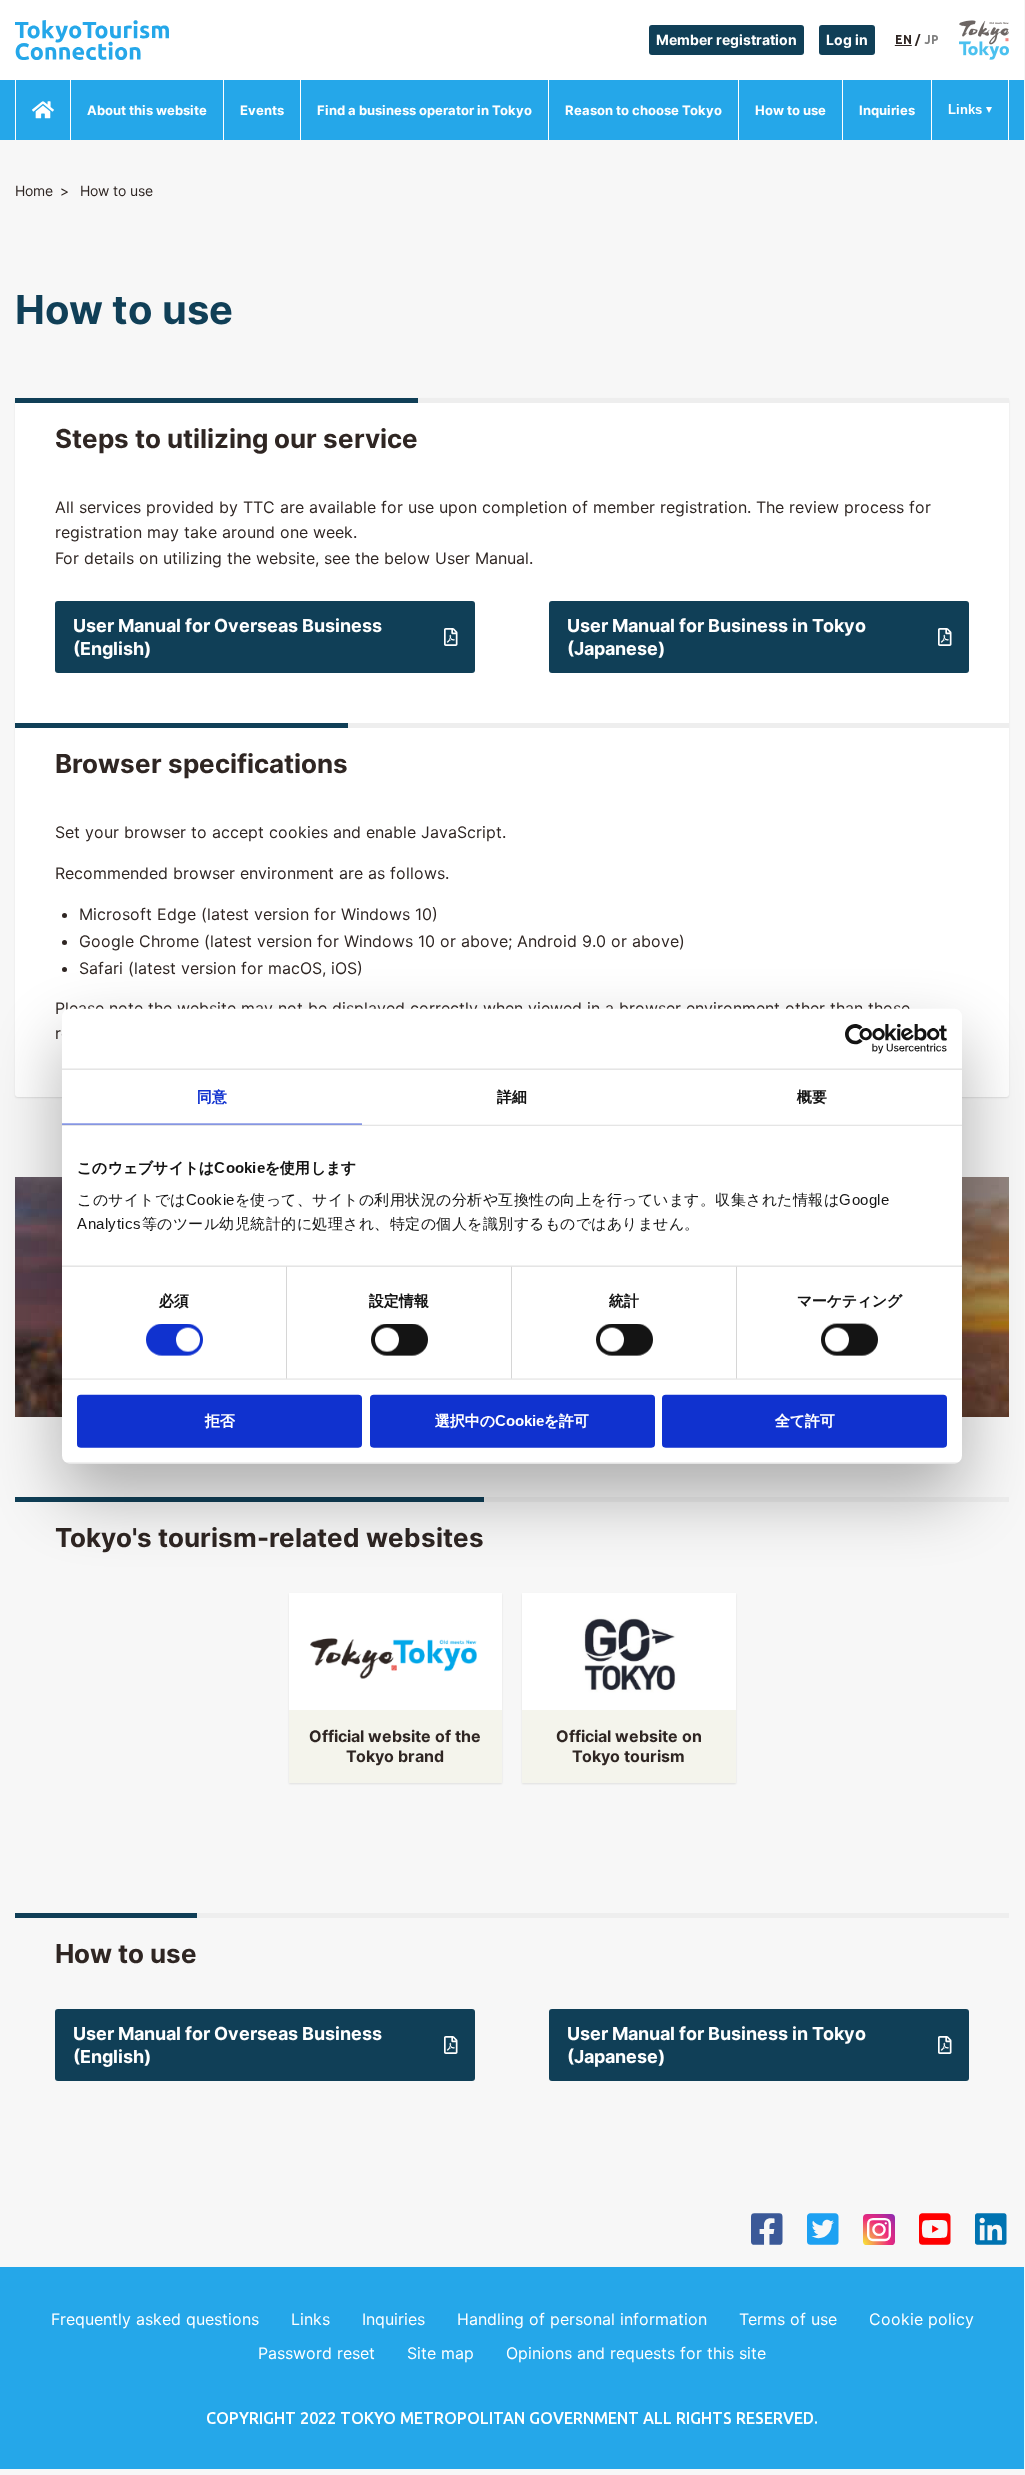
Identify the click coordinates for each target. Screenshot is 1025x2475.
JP (931, 39)
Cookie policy (921, 2319)
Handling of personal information (582, 2319)
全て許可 (805, 1419)
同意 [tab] (212, 1096)
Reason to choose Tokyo (643, 110)
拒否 (220, 1419)
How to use (790, 110)
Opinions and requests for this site (636, 2353)
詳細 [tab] (512, 1096)
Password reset (316, 2353)
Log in (847, 39)
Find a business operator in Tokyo (424, 110)
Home (34, 190)
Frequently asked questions (155, 2319)
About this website (147, 110)
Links (965, 109)
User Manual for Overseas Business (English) (227, 637)
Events (262, 110)
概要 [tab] (812, 1096)
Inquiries (887, 110)
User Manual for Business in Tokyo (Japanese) (716, 637)
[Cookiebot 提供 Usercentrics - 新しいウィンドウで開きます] (859, 1039)
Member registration (726, 39)
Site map (440, 2353)
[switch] (399, 1340)
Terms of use (788, 2319)
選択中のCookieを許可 (512, 1419)
